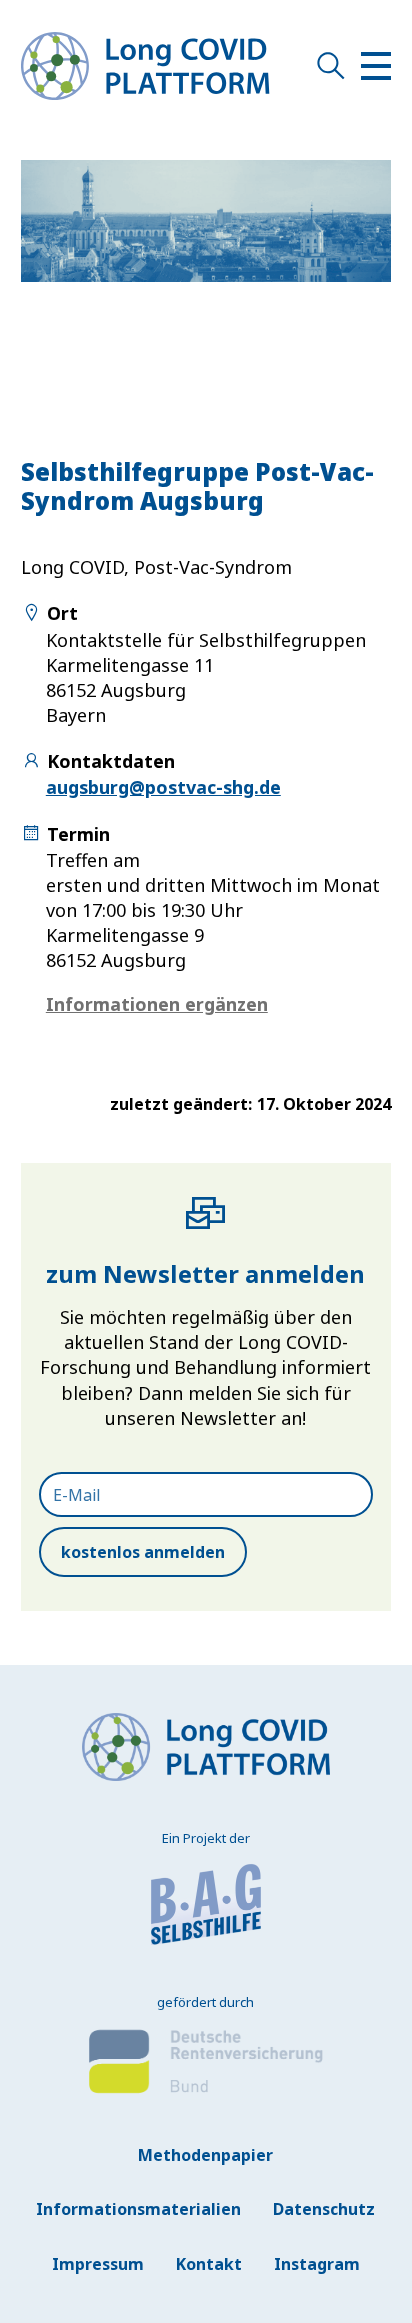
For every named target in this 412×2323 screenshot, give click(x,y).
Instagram (317, 2264)
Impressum (98, 2264)
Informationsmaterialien (138, 2209)
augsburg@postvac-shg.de (163, 787)
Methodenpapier (205, 2155)
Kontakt (209, 2264)
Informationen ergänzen (157, 1004)
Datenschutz (324, 2209)
